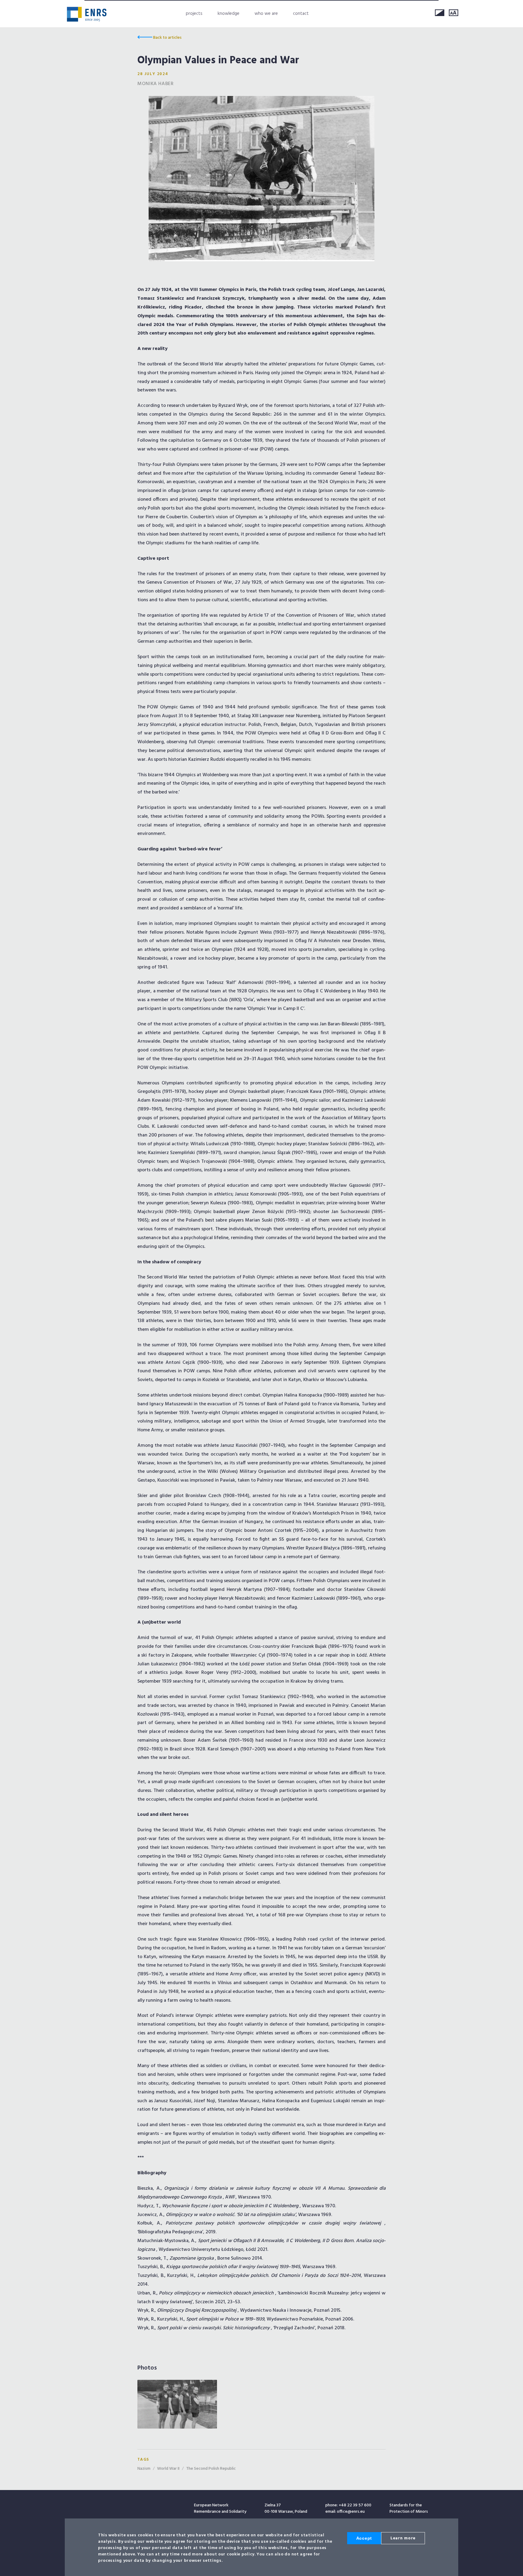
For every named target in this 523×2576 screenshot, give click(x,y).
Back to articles (167, 38)
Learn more (403, 2538)
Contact (301, 14)
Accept (364, 2538)
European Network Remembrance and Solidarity (87, 14)
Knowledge (229, 14)
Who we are (266, 14)
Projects (194, 14)
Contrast (440, 13)
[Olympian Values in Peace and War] (261, 179)
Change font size (454, 13)
